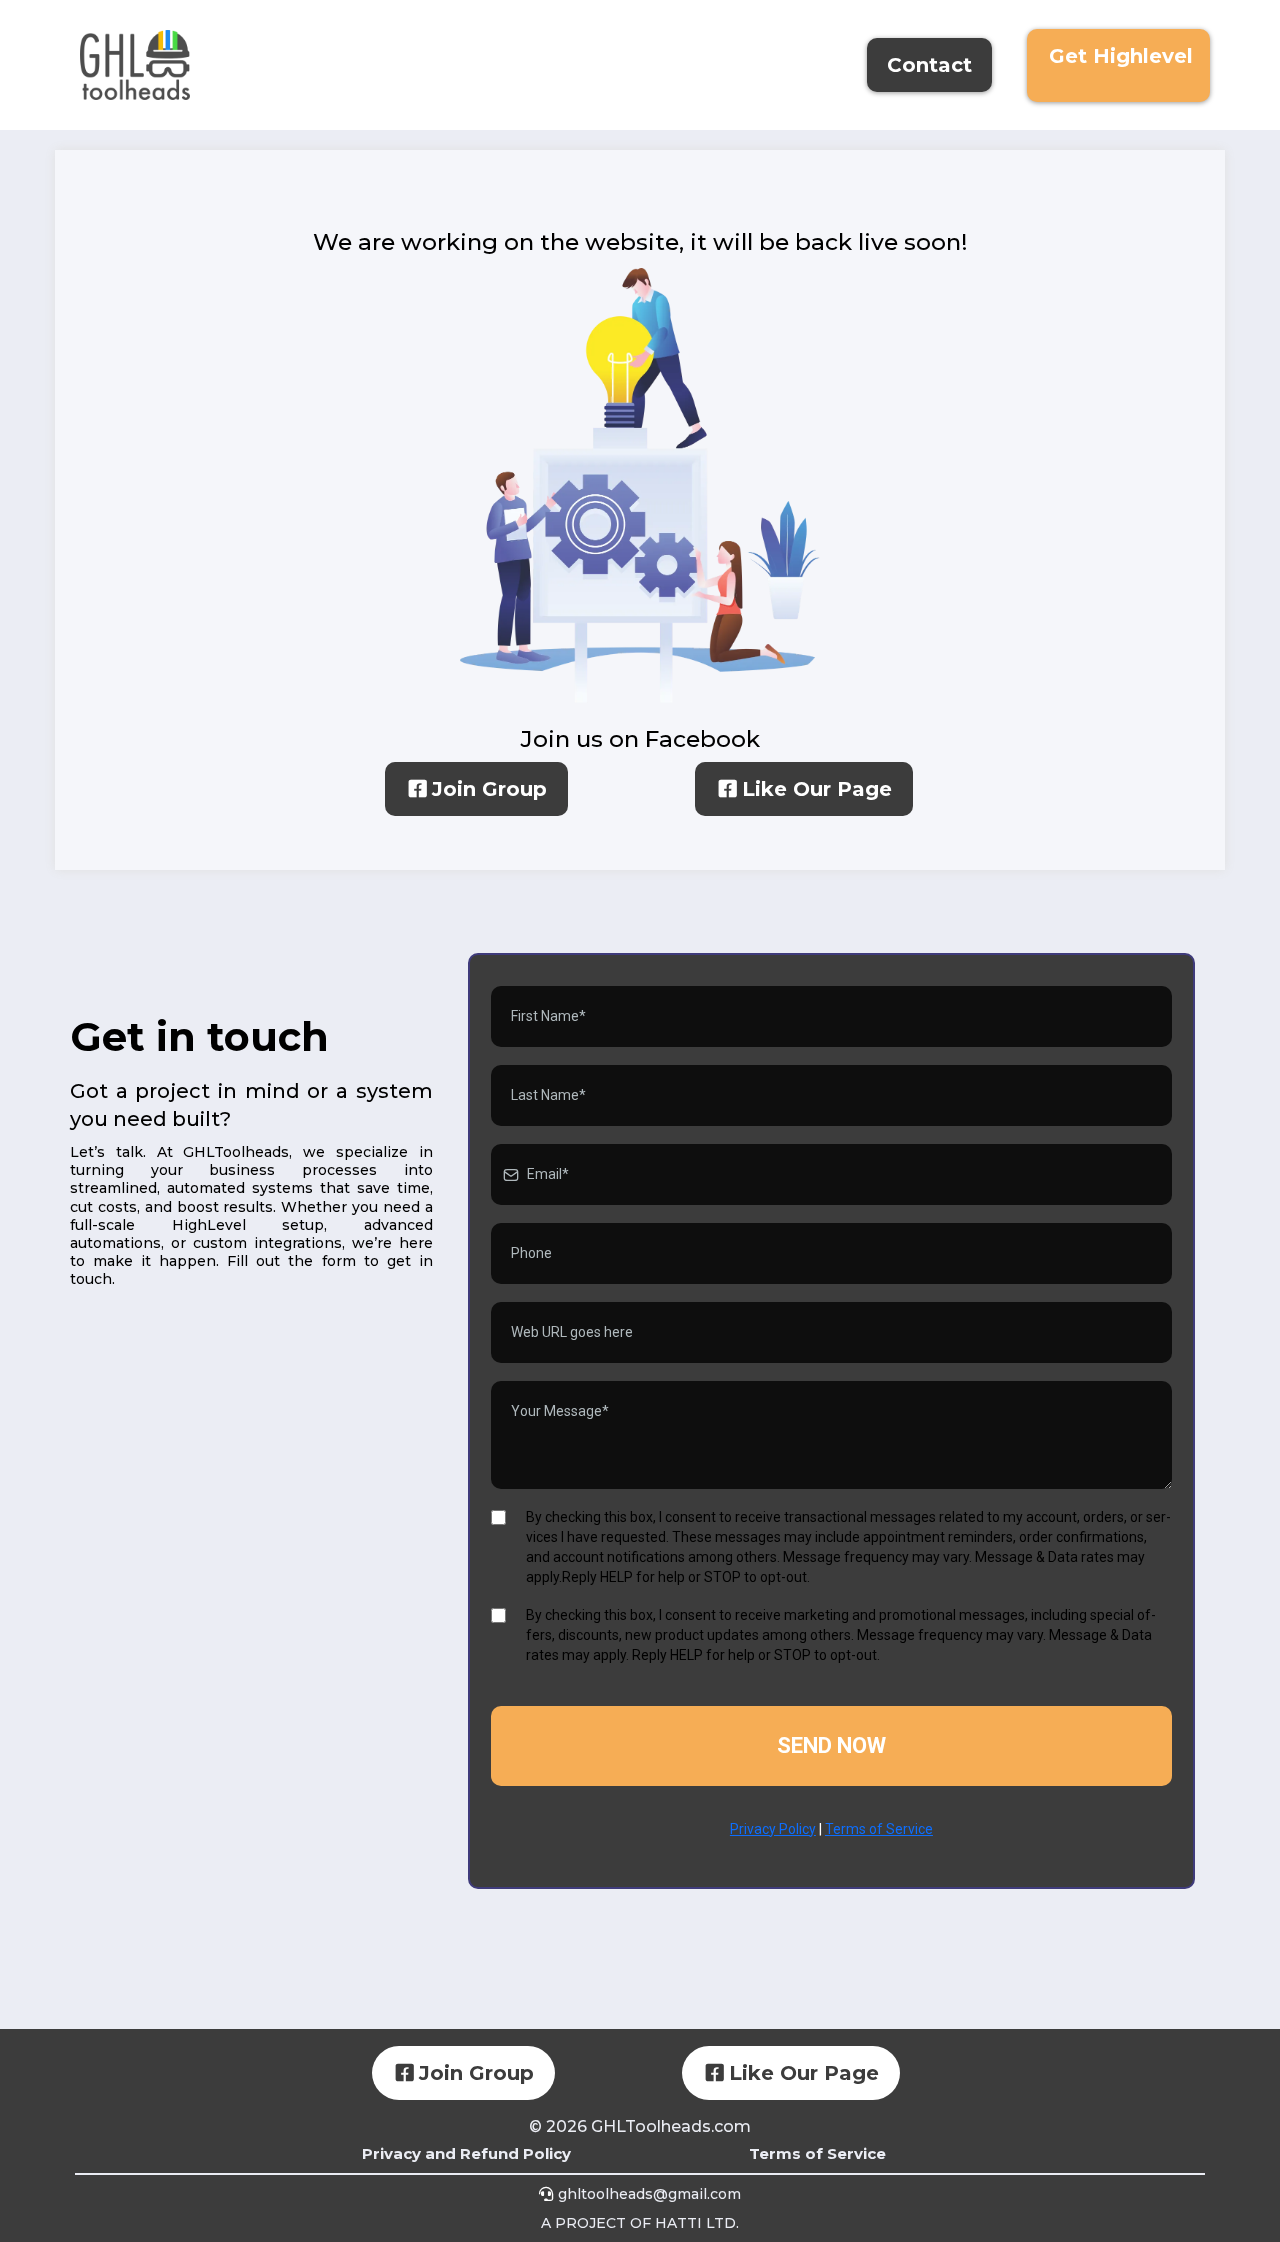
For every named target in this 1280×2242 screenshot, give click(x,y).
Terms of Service (879, 1829)
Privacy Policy (773, 1829)
